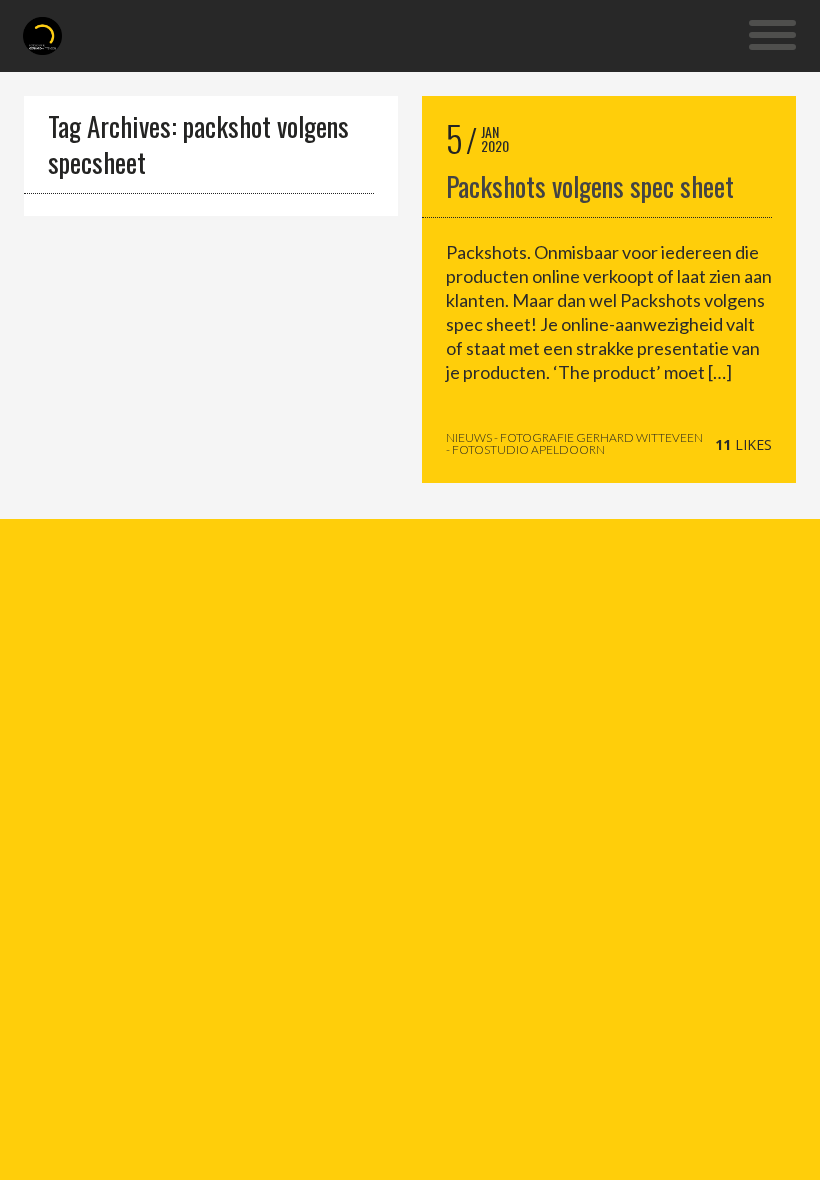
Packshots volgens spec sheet (590, 186)
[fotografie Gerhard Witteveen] (42, 36)
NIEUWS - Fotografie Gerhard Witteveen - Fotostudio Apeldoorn (574, 444)
